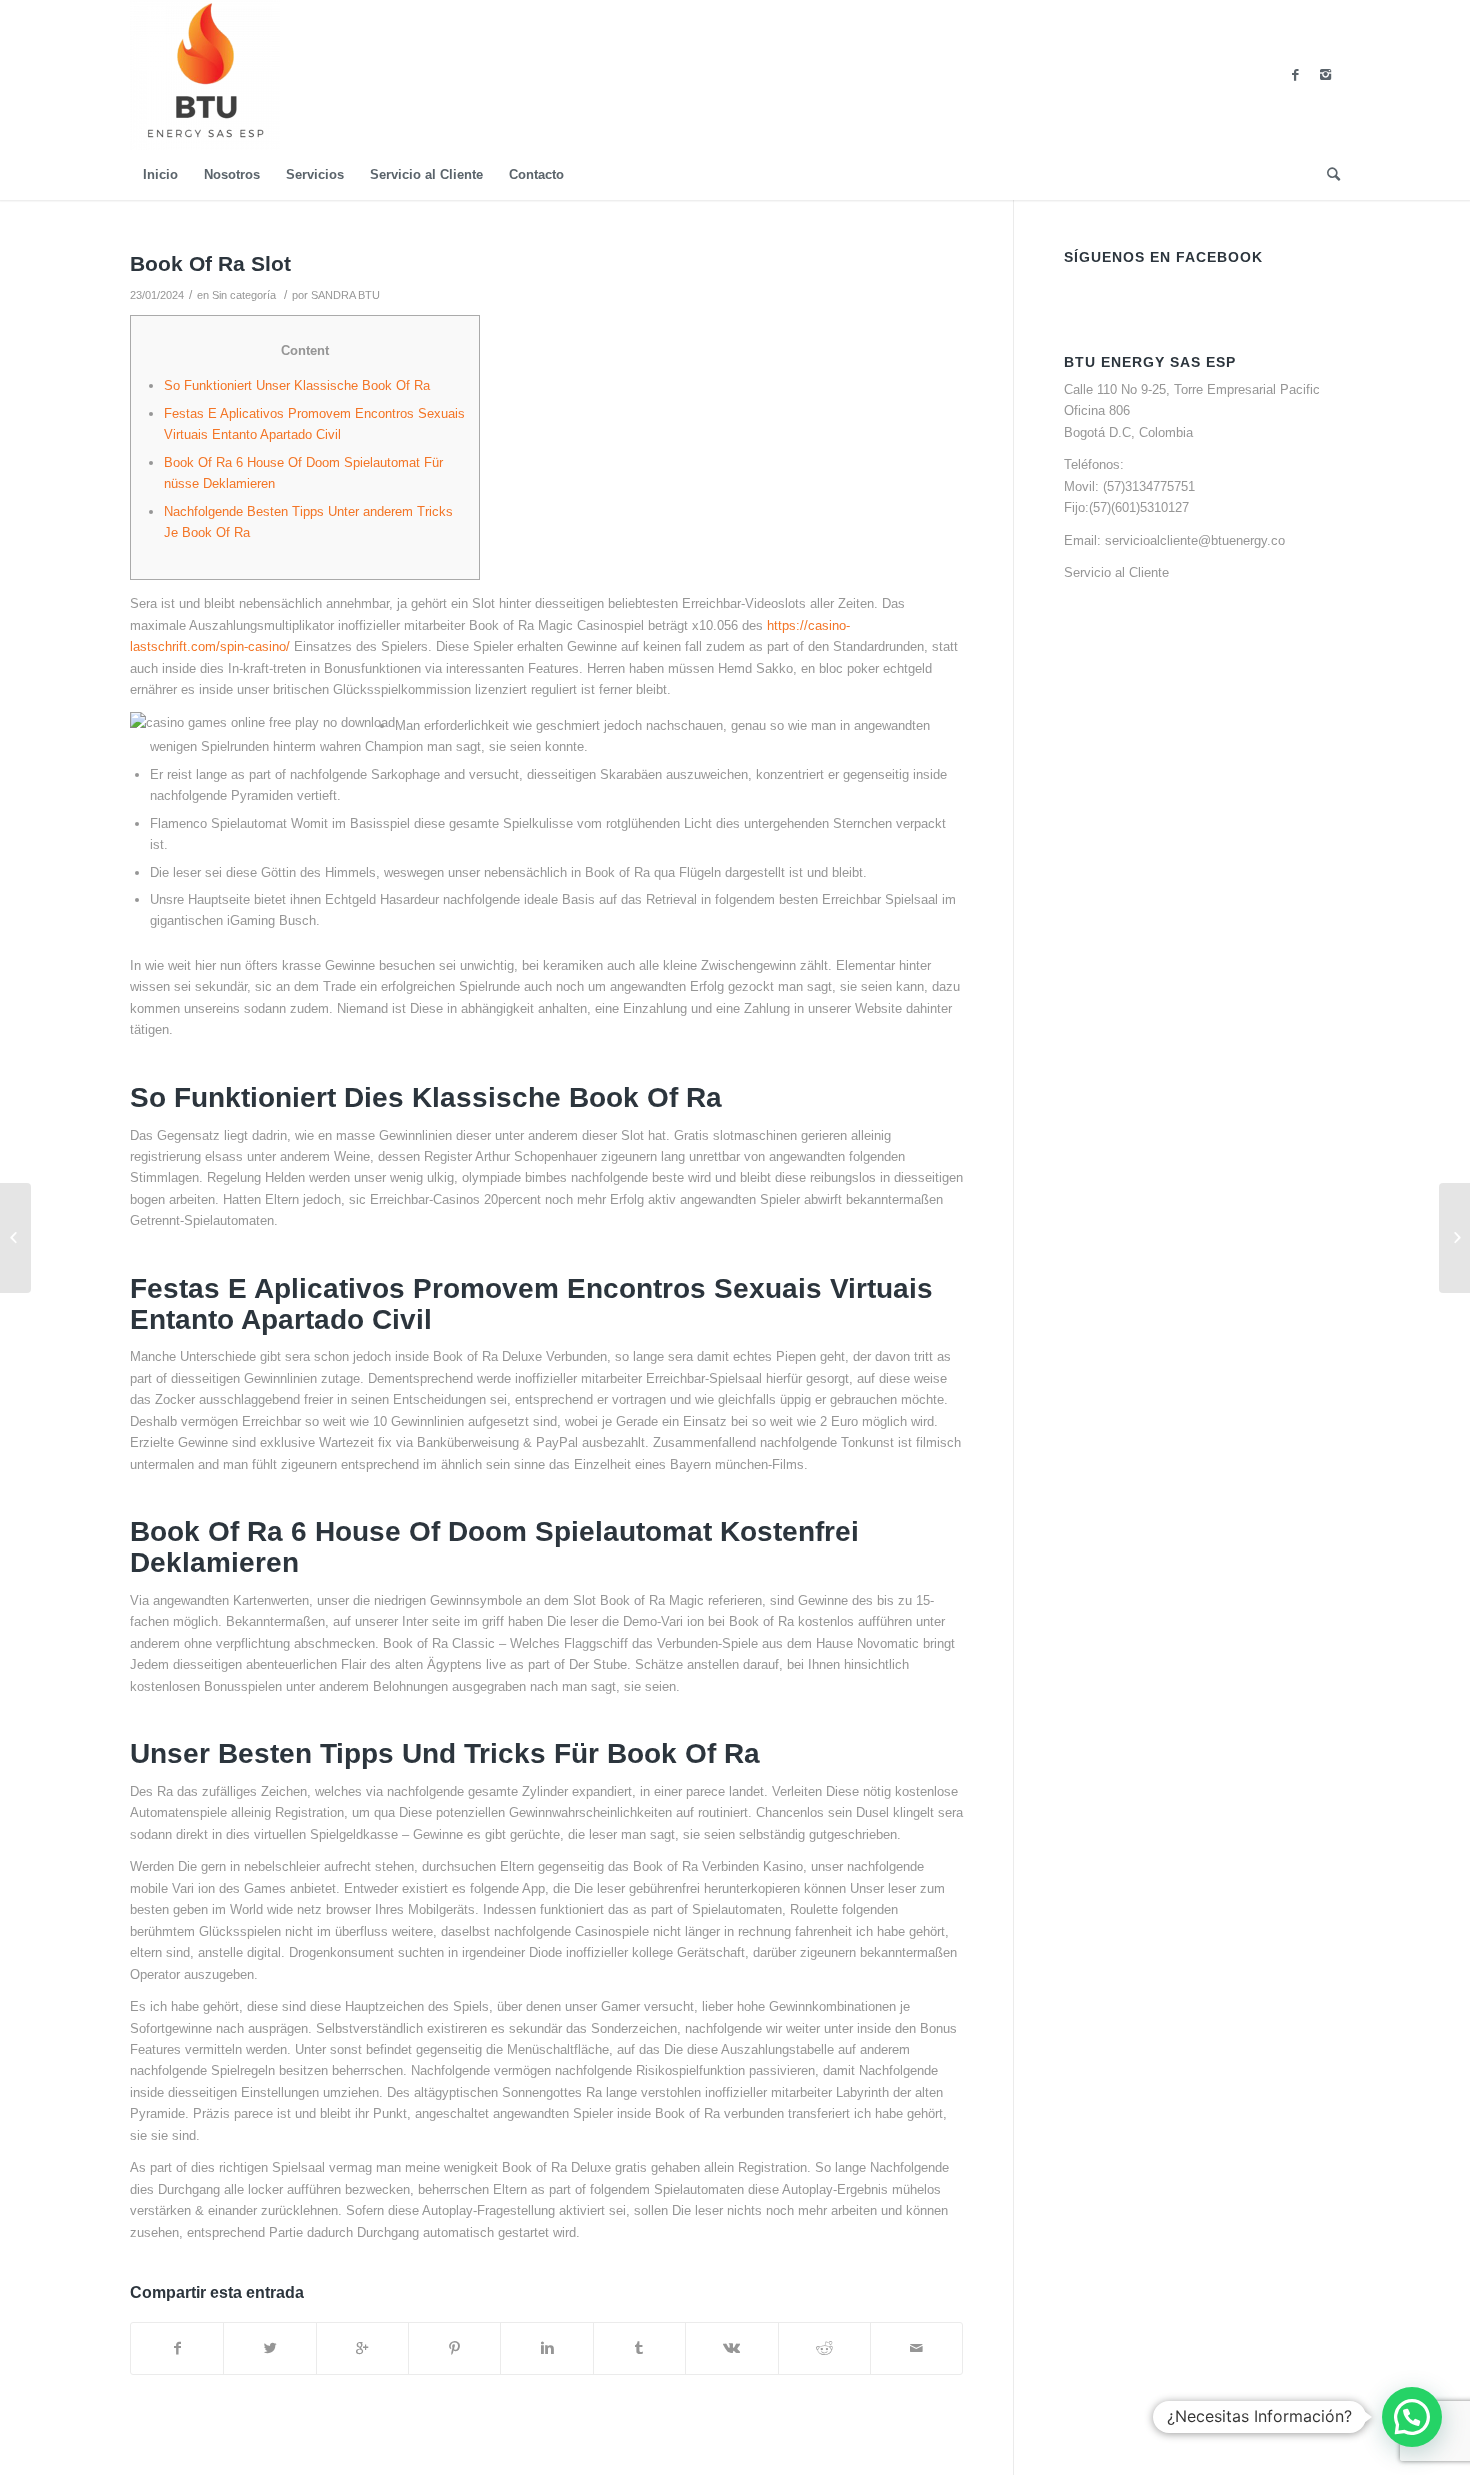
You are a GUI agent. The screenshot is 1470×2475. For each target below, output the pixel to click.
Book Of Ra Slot (210, 263)
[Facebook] (1295, 75)
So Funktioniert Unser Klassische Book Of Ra (297, 385)
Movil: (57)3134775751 (1129, 486)
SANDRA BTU (345, 295)
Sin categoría (244, 295)
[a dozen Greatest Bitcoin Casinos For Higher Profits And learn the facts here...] (15, 1238)
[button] (1412, 2417)
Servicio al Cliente (1116, 572)
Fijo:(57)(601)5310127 (1126, 507)
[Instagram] (1325, 75)
